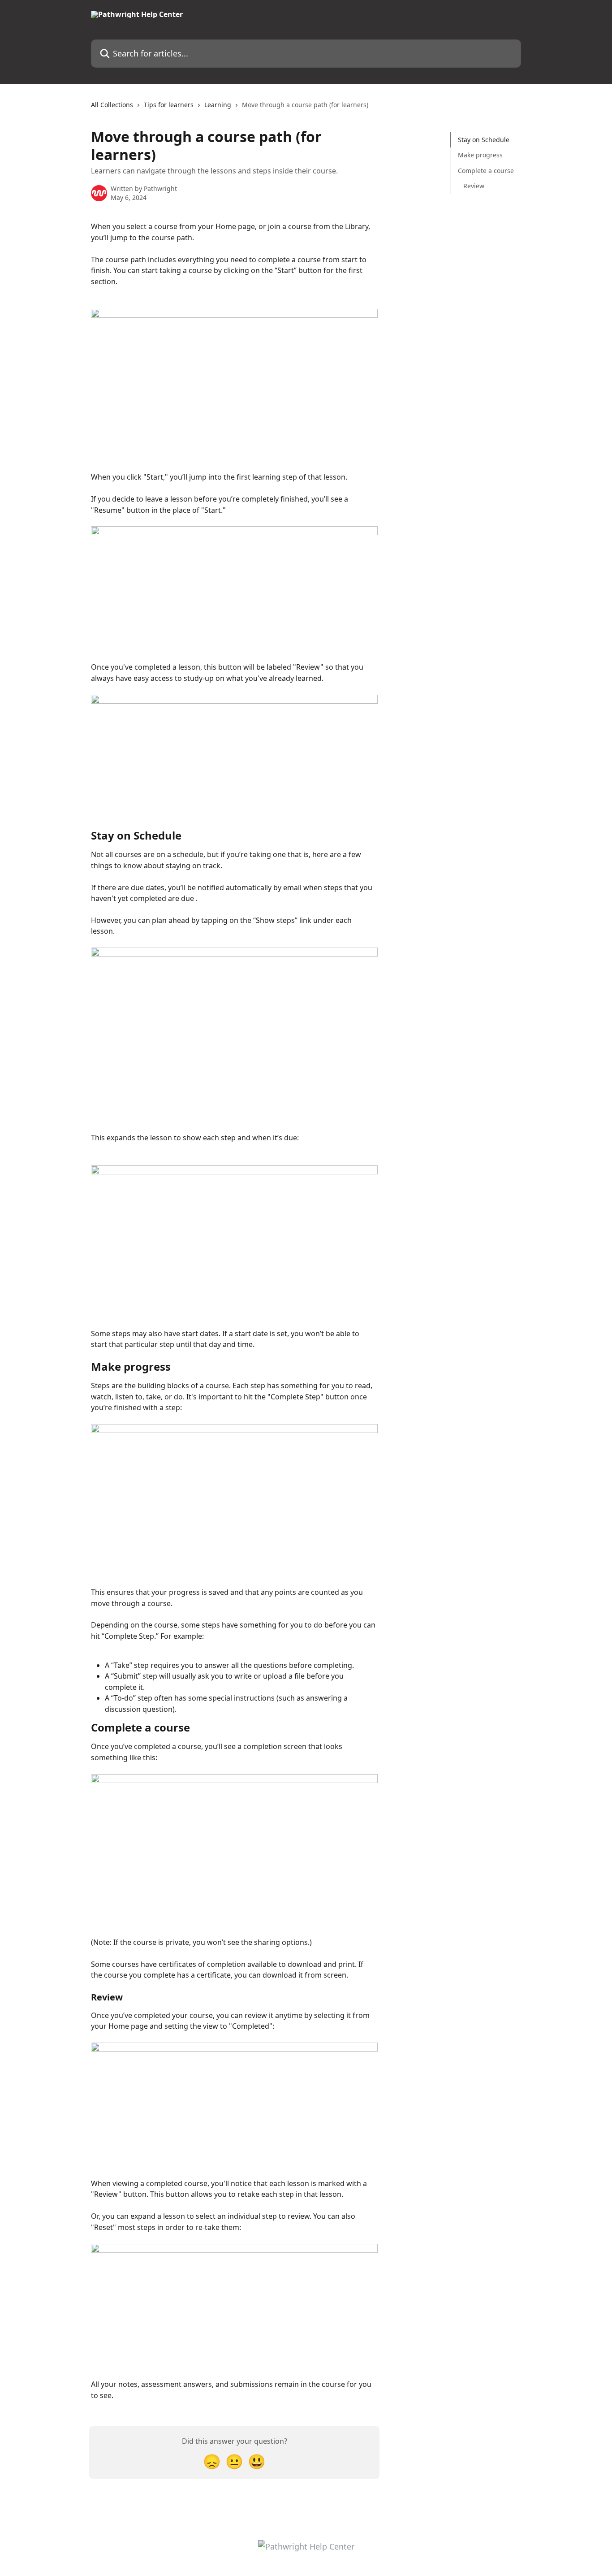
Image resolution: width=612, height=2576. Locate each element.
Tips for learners (169, 105)
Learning (218, 105)
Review (474, 186)
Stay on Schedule (484, 140)
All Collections (112, 105)
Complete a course (486, 171)
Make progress (480, 155)
